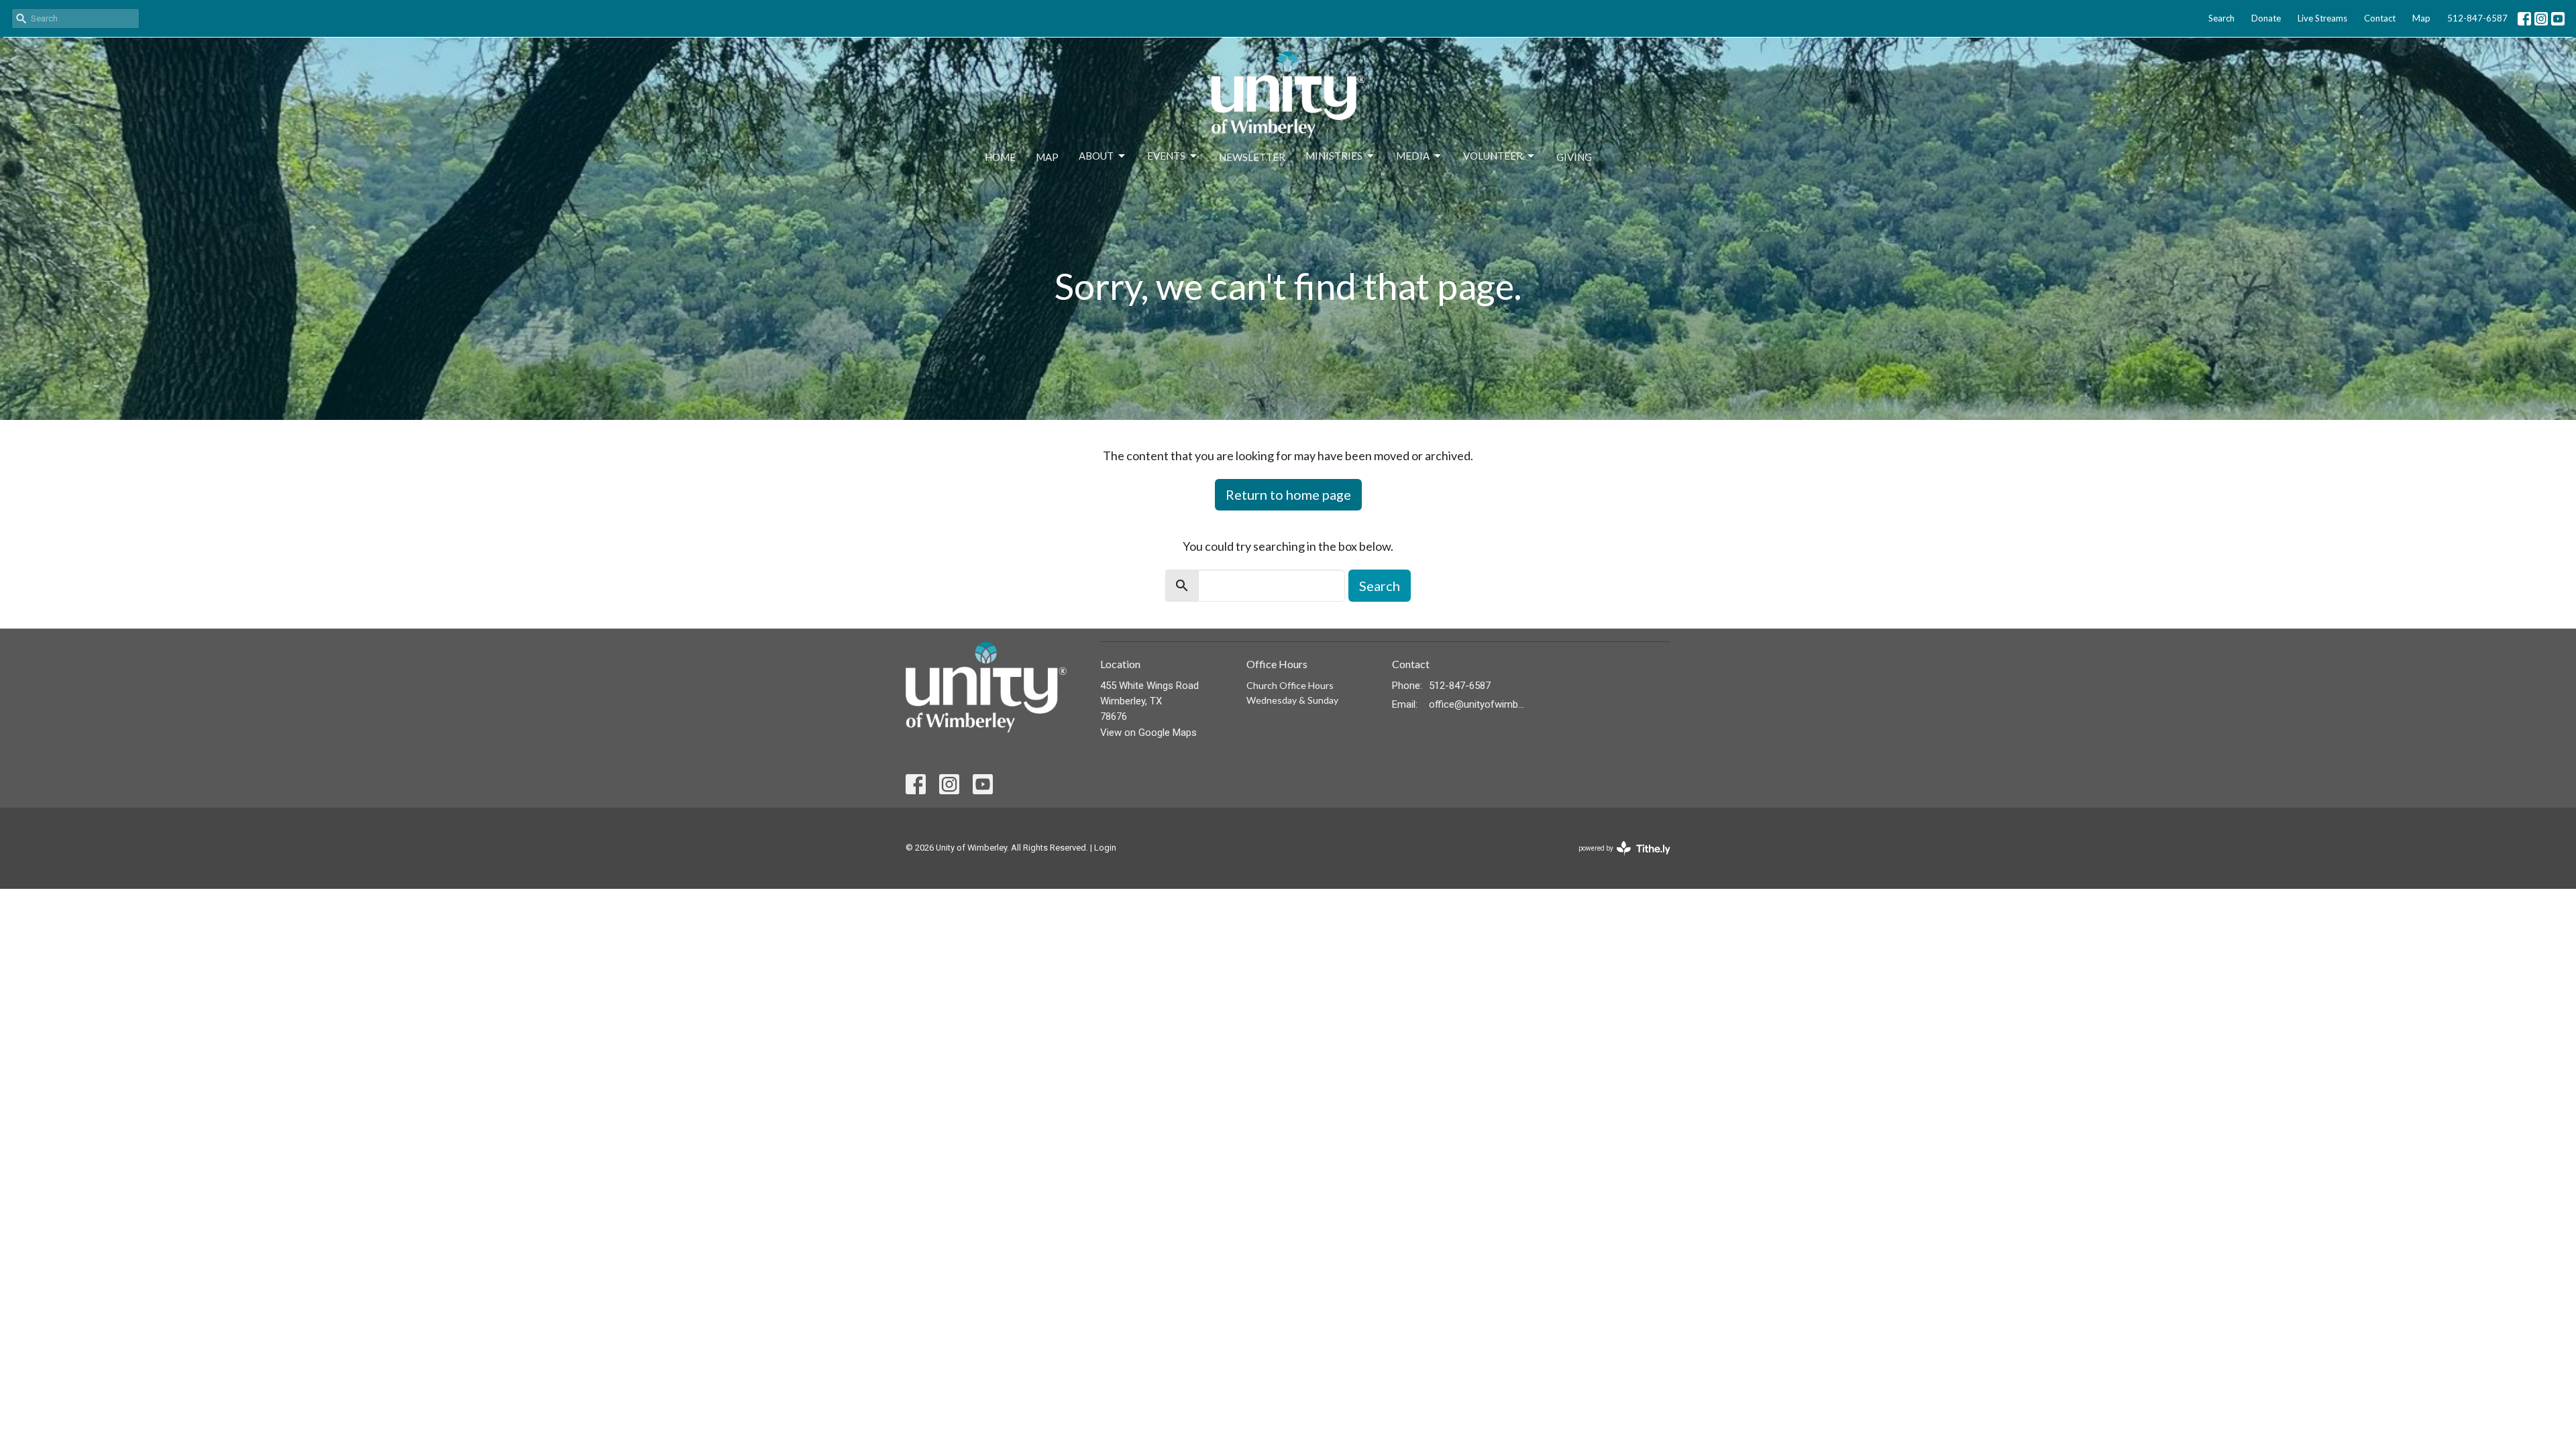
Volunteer (1493, 156)
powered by (1617, 860)
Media (1413, 156)
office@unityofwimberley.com (1477, 704)
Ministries (1334, 156)
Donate (2266, 18)
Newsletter (1252, 157)
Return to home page (1288, 494)
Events (1166, 156)
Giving (1574, 157)
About (1096, 156)
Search (2221, 18)
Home (1000, 157)
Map (2421, 18)
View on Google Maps (1148, 733)
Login (1105, 848)
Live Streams (2322, 18)
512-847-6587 (2477, 18)
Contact (2380, 18)
